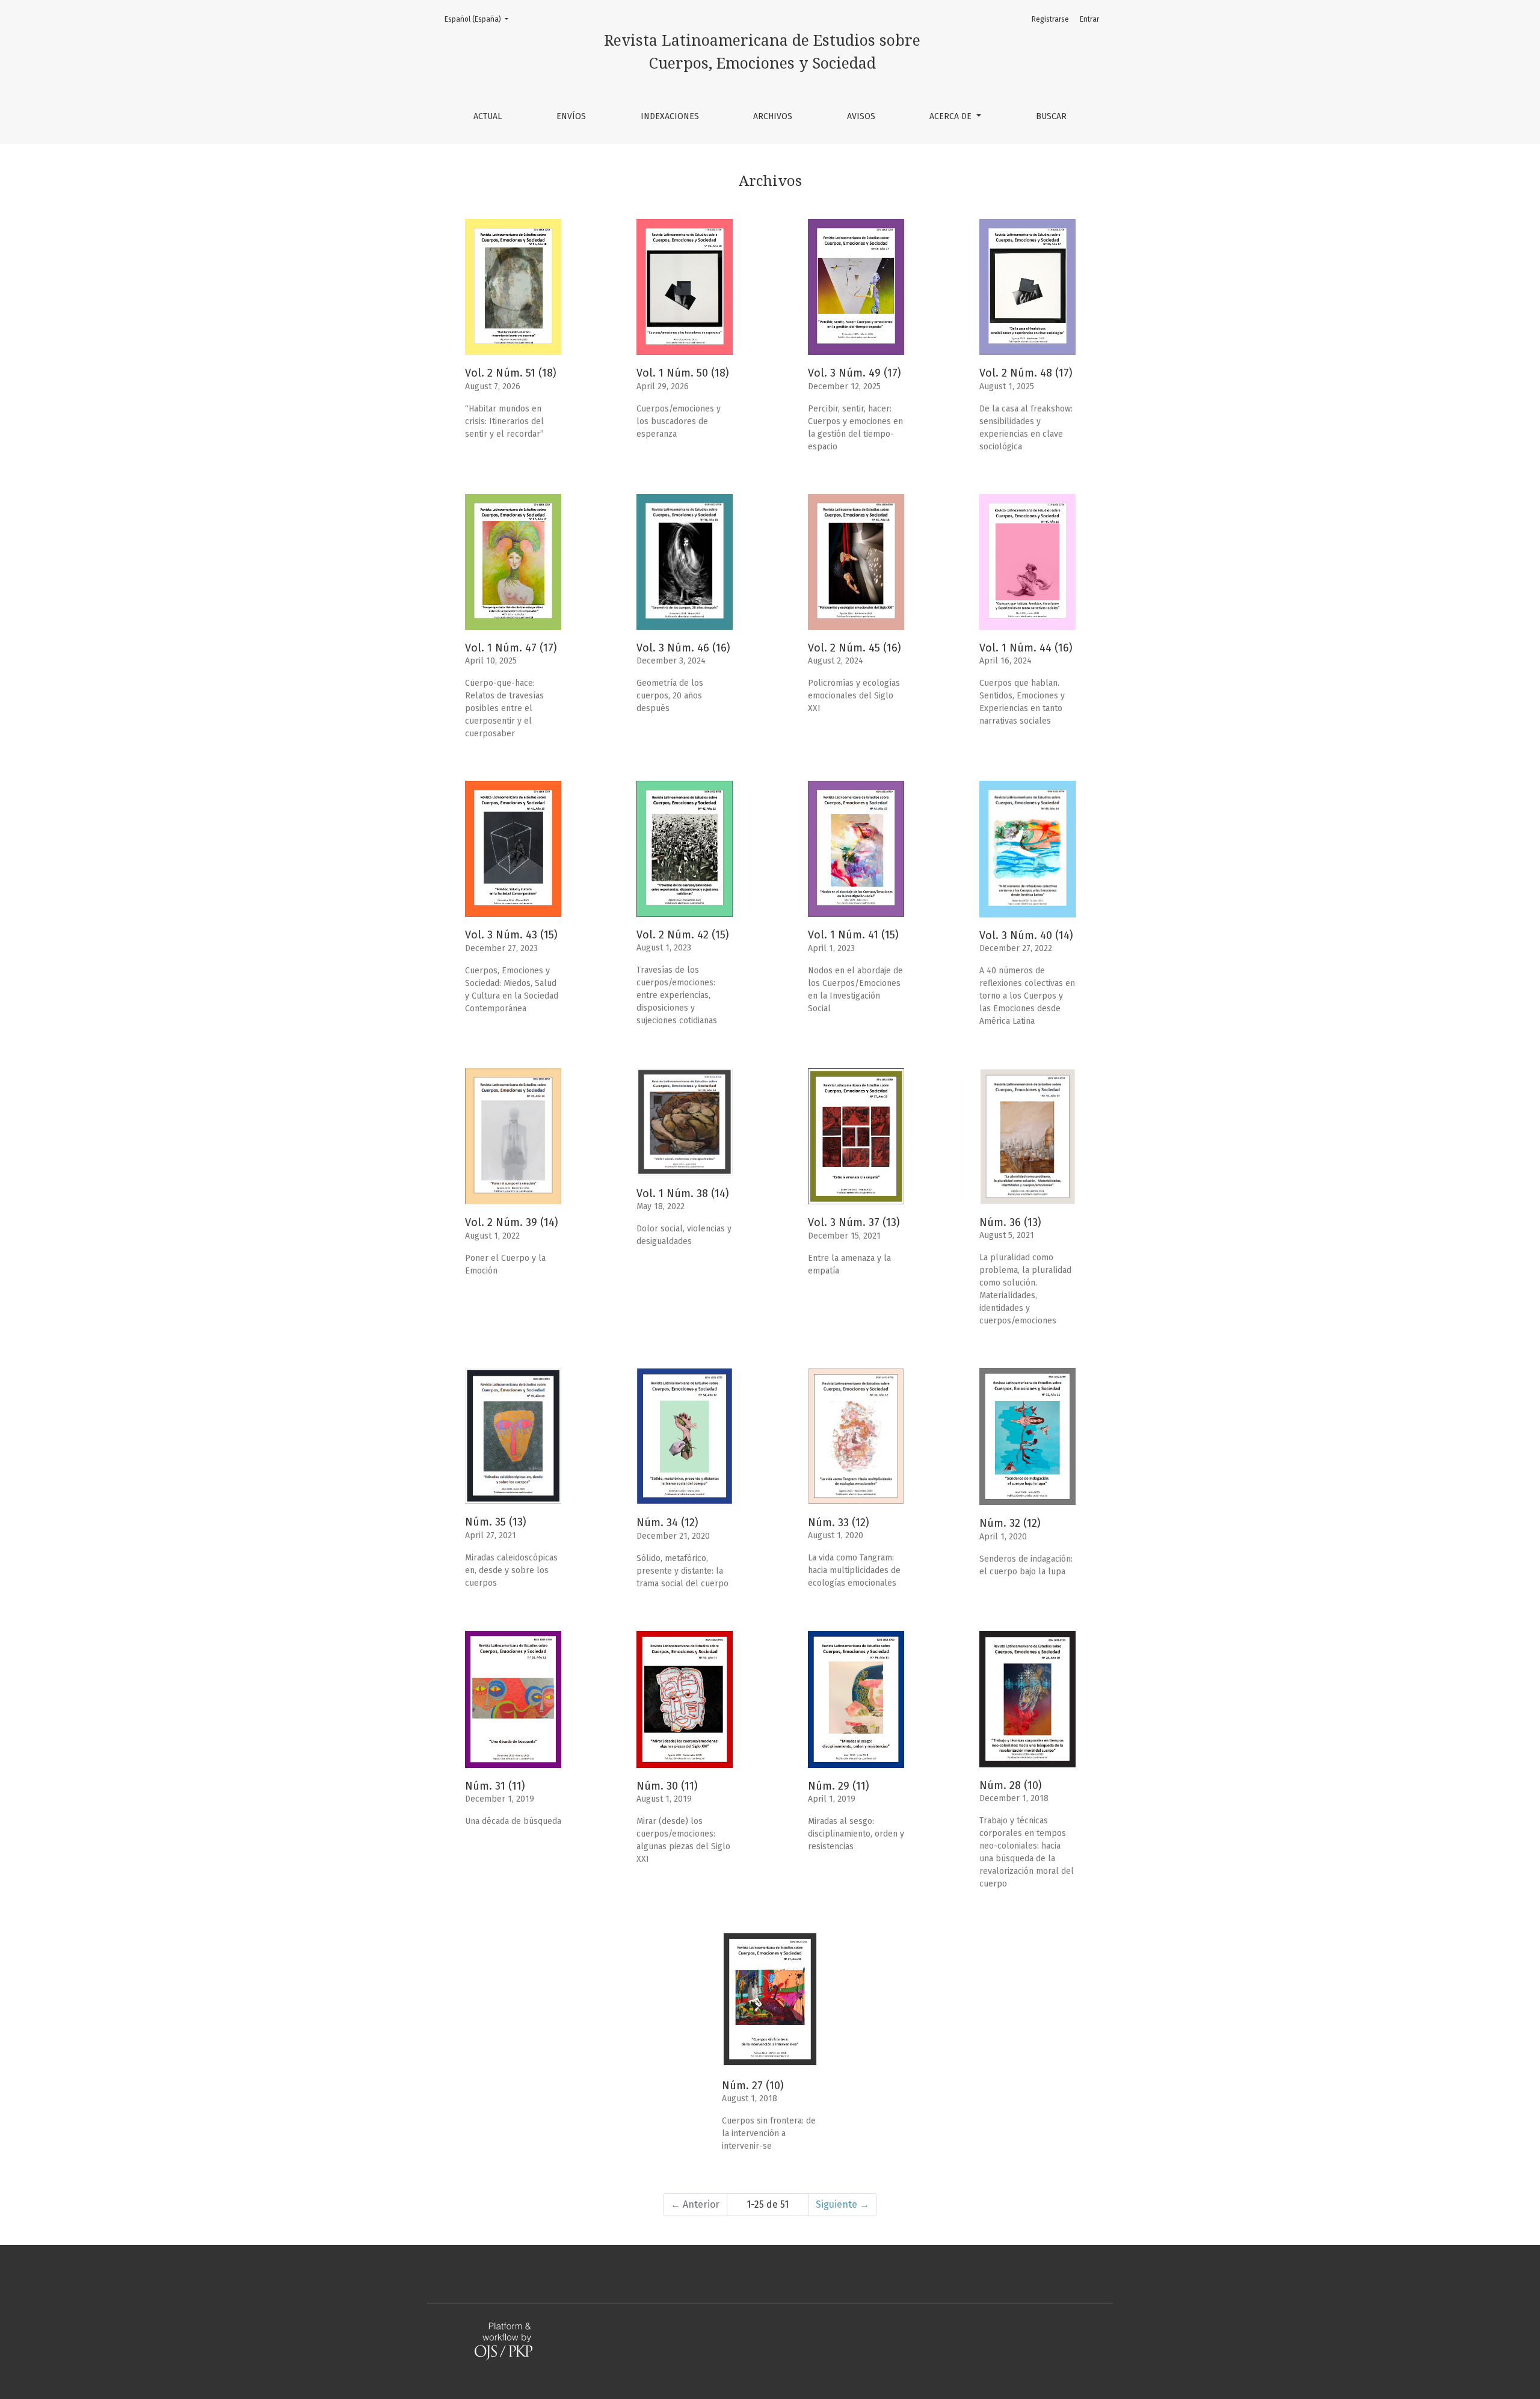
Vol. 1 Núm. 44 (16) (1026, 648)
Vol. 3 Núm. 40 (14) (1026, 935)
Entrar (1089, 19)
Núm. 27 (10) (753, 2086)
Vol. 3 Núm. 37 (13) (854, 1222)
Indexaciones (670, 116)
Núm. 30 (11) (667, 1786)
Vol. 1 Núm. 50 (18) (683, 373)
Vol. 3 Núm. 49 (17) (855, 373)
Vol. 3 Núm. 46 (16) (683, 648)
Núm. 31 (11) (495, 1786)
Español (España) (480, 19)
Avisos (861, 116)
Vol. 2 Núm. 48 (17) (1026, 373)
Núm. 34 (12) (667, 1523)
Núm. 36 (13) (1010, 1222)
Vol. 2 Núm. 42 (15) (683, 935)
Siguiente (842, 2204)
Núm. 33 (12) (839, 1523)
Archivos (773, 116)
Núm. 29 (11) (839, 1786)
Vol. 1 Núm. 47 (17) (511, 648)
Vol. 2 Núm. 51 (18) (511, 373)
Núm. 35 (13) (496, 1522)
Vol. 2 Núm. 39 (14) (512, 1222)
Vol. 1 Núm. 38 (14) (683, 1193)
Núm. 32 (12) (1010, 1523)
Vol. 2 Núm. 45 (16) (855, 648)
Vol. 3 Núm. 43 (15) (511, 935)
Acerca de (952, 116)
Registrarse (1050, 19)
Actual (488, 116)
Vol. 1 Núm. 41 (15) (853, 935)
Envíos (571, 116)
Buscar (1051, 116)
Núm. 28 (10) (1011, 1785)
